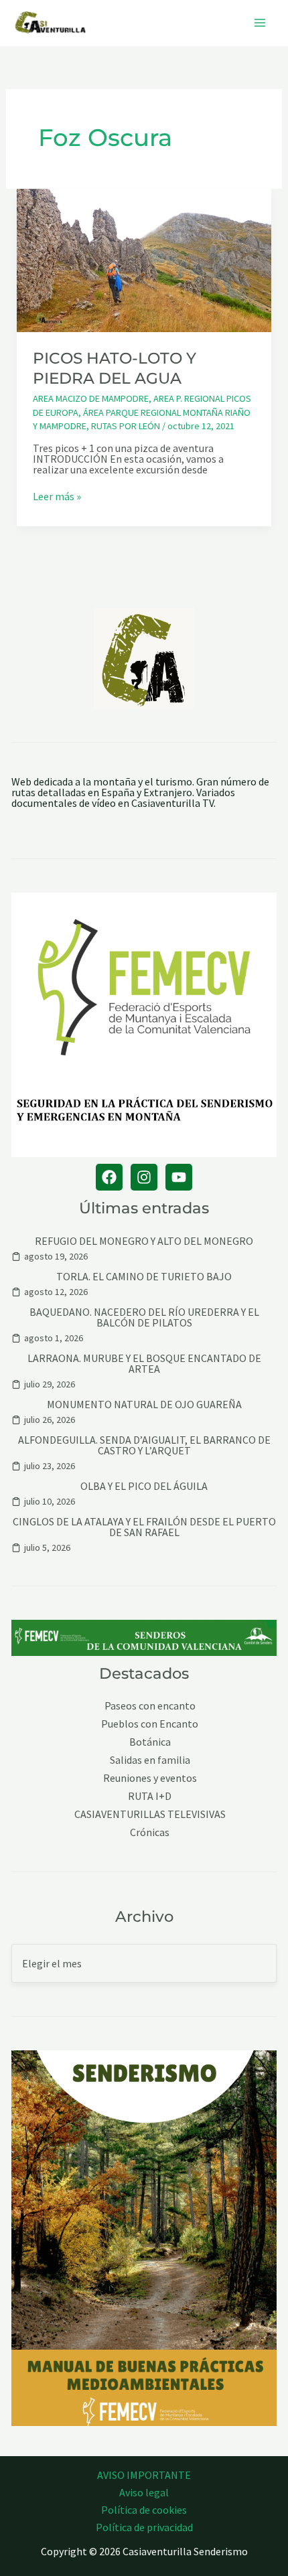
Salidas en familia (150, 1760)
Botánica (150, 1742)
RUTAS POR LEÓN (126, 426)
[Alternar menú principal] (260, 23)
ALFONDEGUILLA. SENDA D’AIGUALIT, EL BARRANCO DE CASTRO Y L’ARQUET (144, 1445)
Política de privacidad (144, 2527)
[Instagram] (144, 1177)
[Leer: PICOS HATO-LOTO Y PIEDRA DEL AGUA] (144, 259)
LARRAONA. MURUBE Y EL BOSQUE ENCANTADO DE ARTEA (144, 1363)
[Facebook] (109, 1177)
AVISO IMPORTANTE (144, 2475)
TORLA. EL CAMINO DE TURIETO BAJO (144, 1276)
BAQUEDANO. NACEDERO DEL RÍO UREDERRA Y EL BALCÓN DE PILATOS (144, 1317)
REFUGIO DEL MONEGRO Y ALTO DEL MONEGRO (144, 1241)
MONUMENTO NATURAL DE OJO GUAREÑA (144, 1404)
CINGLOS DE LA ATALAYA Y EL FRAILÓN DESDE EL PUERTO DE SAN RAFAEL (144, 1527)
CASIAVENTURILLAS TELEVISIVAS (150, 1814)
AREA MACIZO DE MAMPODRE (91, 398)
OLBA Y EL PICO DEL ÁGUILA (144, 1486)
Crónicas (150, 1832)
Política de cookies (144, 2510)
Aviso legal (144, 2492)
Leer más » (57, 496)
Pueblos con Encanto (150, 1724)
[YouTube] (179, 1177)
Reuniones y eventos (150, 1778)
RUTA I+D (150, 1796)
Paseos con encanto (150, 1706)
